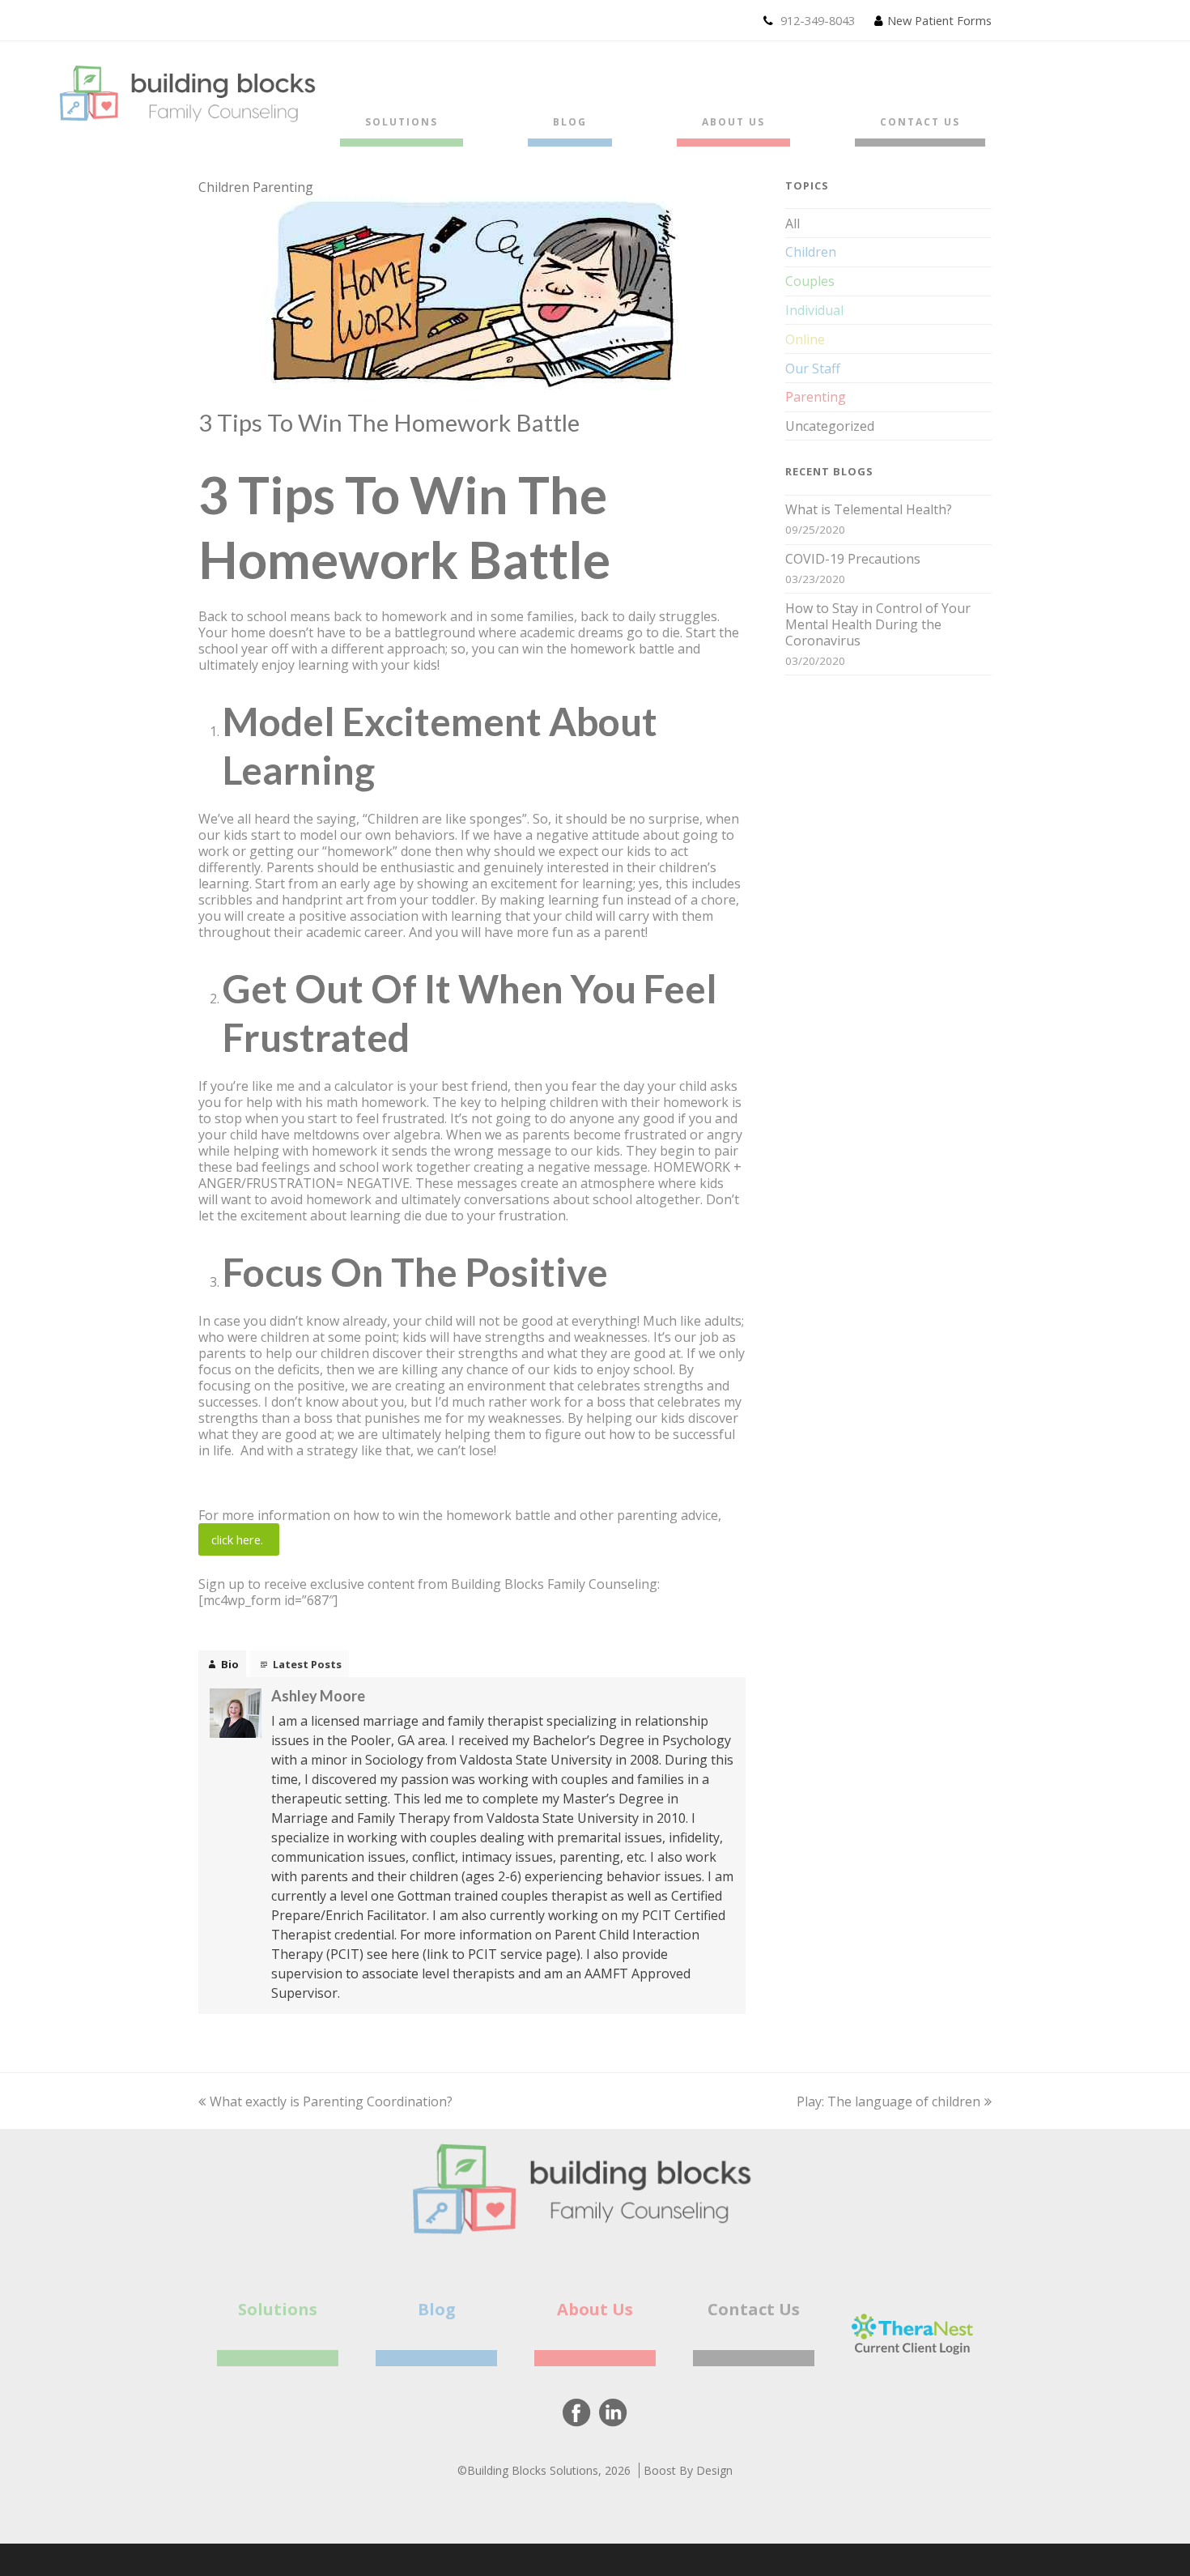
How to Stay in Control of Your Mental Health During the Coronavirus (878, 624)
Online (805, 339)
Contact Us (754, 2309)
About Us (595, 2309)
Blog (437, 2309)
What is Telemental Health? (869, 509)
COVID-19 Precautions (853, 559)
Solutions (278, 2309)
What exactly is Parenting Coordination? (331, 2101)
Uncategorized (830, 426)
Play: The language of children (888, 2101)
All (793, 224)
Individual (814, 310)
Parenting (283, 187)
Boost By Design (688, 2470)
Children (224, 187)
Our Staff (813, 368)
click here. (239, 1539)
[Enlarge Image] (472, 384)
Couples (810, 281)
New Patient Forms (939, 20)
